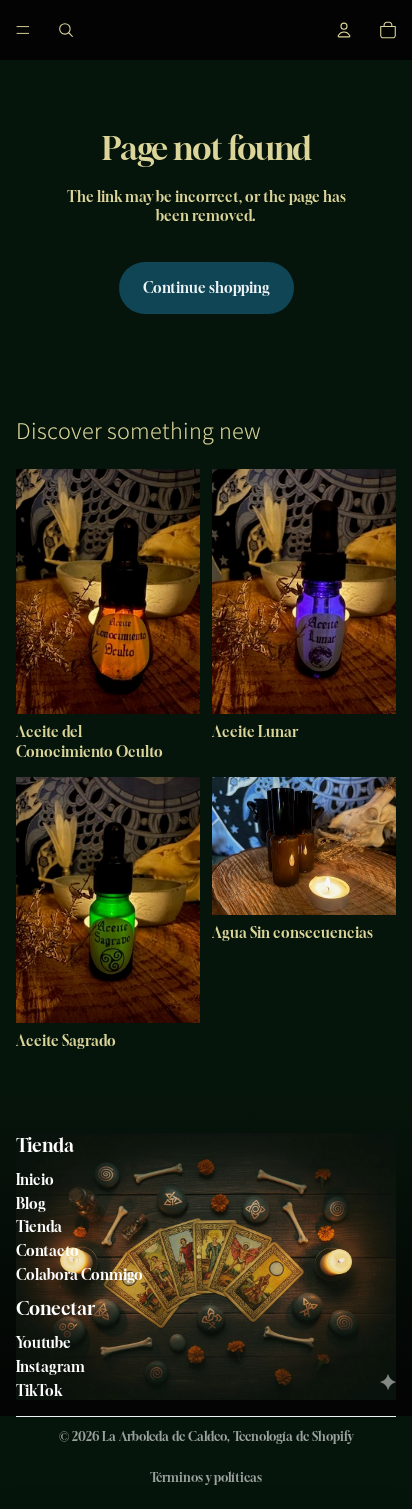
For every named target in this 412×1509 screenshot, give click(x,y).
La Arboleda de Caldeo (164, 1436)
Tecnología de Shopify (293, 1436)
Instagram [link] (50, 1366)
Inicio (35, 1179)
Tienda (39, 1226)
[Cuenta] (344, 30)
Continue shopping (206, 287)
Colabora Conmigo (79, 1274)
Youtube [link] (43, 1342)
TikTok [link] (39, 1390)
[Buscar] (66, 30)
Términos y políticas (206, 1477)
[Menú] (23, 30)
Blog (31, 1203)
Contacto (47, 1250)
